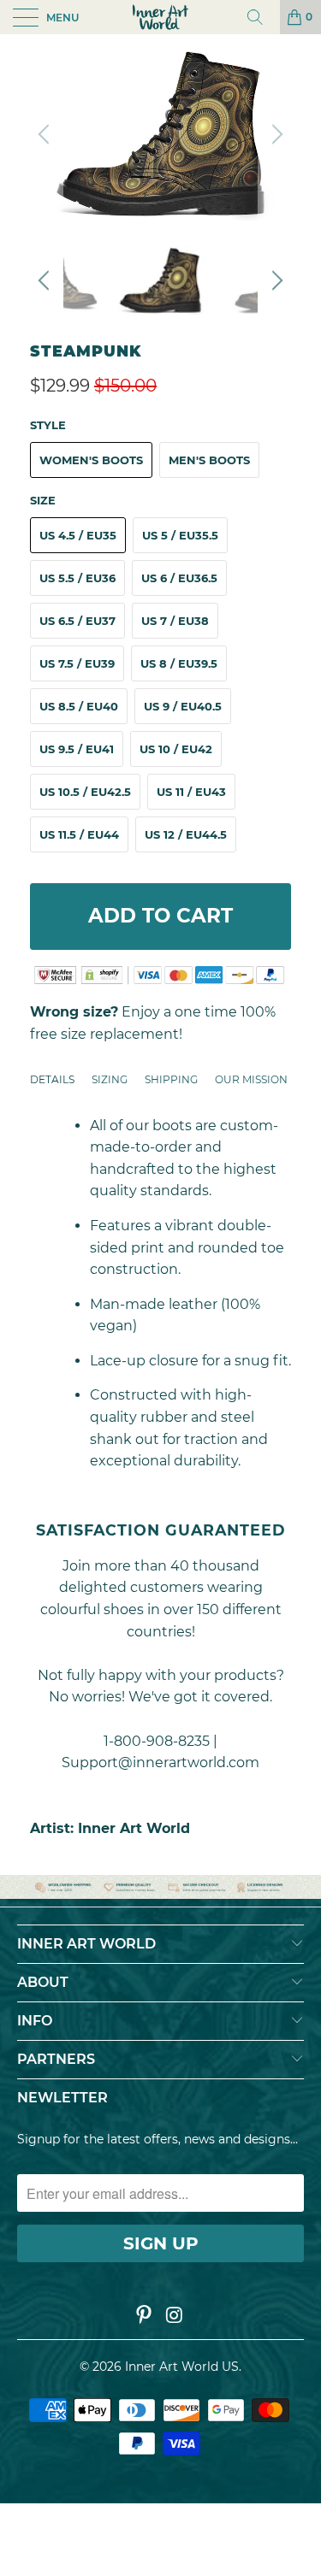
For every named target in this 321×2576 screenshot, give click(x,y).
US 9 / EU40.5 (183, 706)
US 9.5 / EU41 (77, 749)
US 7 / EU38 (175, 621)
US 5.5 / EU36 (77, 578)
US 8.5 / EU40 (79, 706)
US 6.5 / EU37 (77, 621)
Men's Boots (209, 460)
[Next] (275, 134)
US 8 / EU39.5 (179, 663)
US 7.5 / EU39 (77, 663)
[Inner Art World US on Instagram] (175, 2316)
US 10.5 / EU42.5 (85, 792)
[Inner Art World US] (161, 17)
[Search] (261, 17)
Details (52, 1079)
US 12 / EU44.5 (186, 834)
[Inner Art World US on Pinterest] (145, 2316)
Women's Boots (91, 460)
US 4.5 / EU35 (78, 535)
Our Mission (251, 1079)
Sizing (110, 1079)
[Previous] (46, 134)
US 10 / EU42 (176, 749)
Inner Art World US (182, 2367)
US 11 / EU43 (191, 792)
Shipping (171, 1079)
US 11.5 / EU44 (79, 834)
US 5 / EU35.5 (180, 535)
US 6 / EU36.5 (179, 578)
